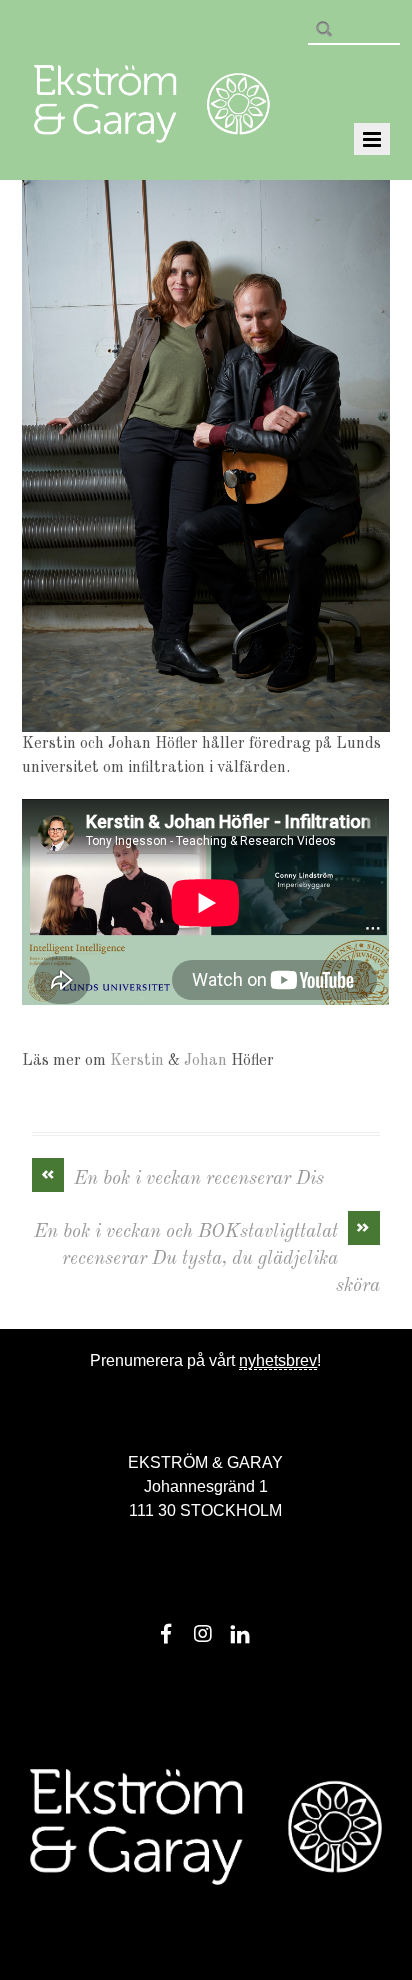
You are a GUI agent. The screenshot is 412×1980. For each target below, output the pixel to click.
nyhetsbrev (278, 1360)
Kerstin (139, 1061)
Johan (205, 1061)
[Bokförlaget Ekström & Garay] (152, 129)
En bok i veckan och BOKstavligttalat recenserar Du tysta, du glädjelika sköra (206, 1257)
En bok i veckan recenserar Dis (183, 1177)
